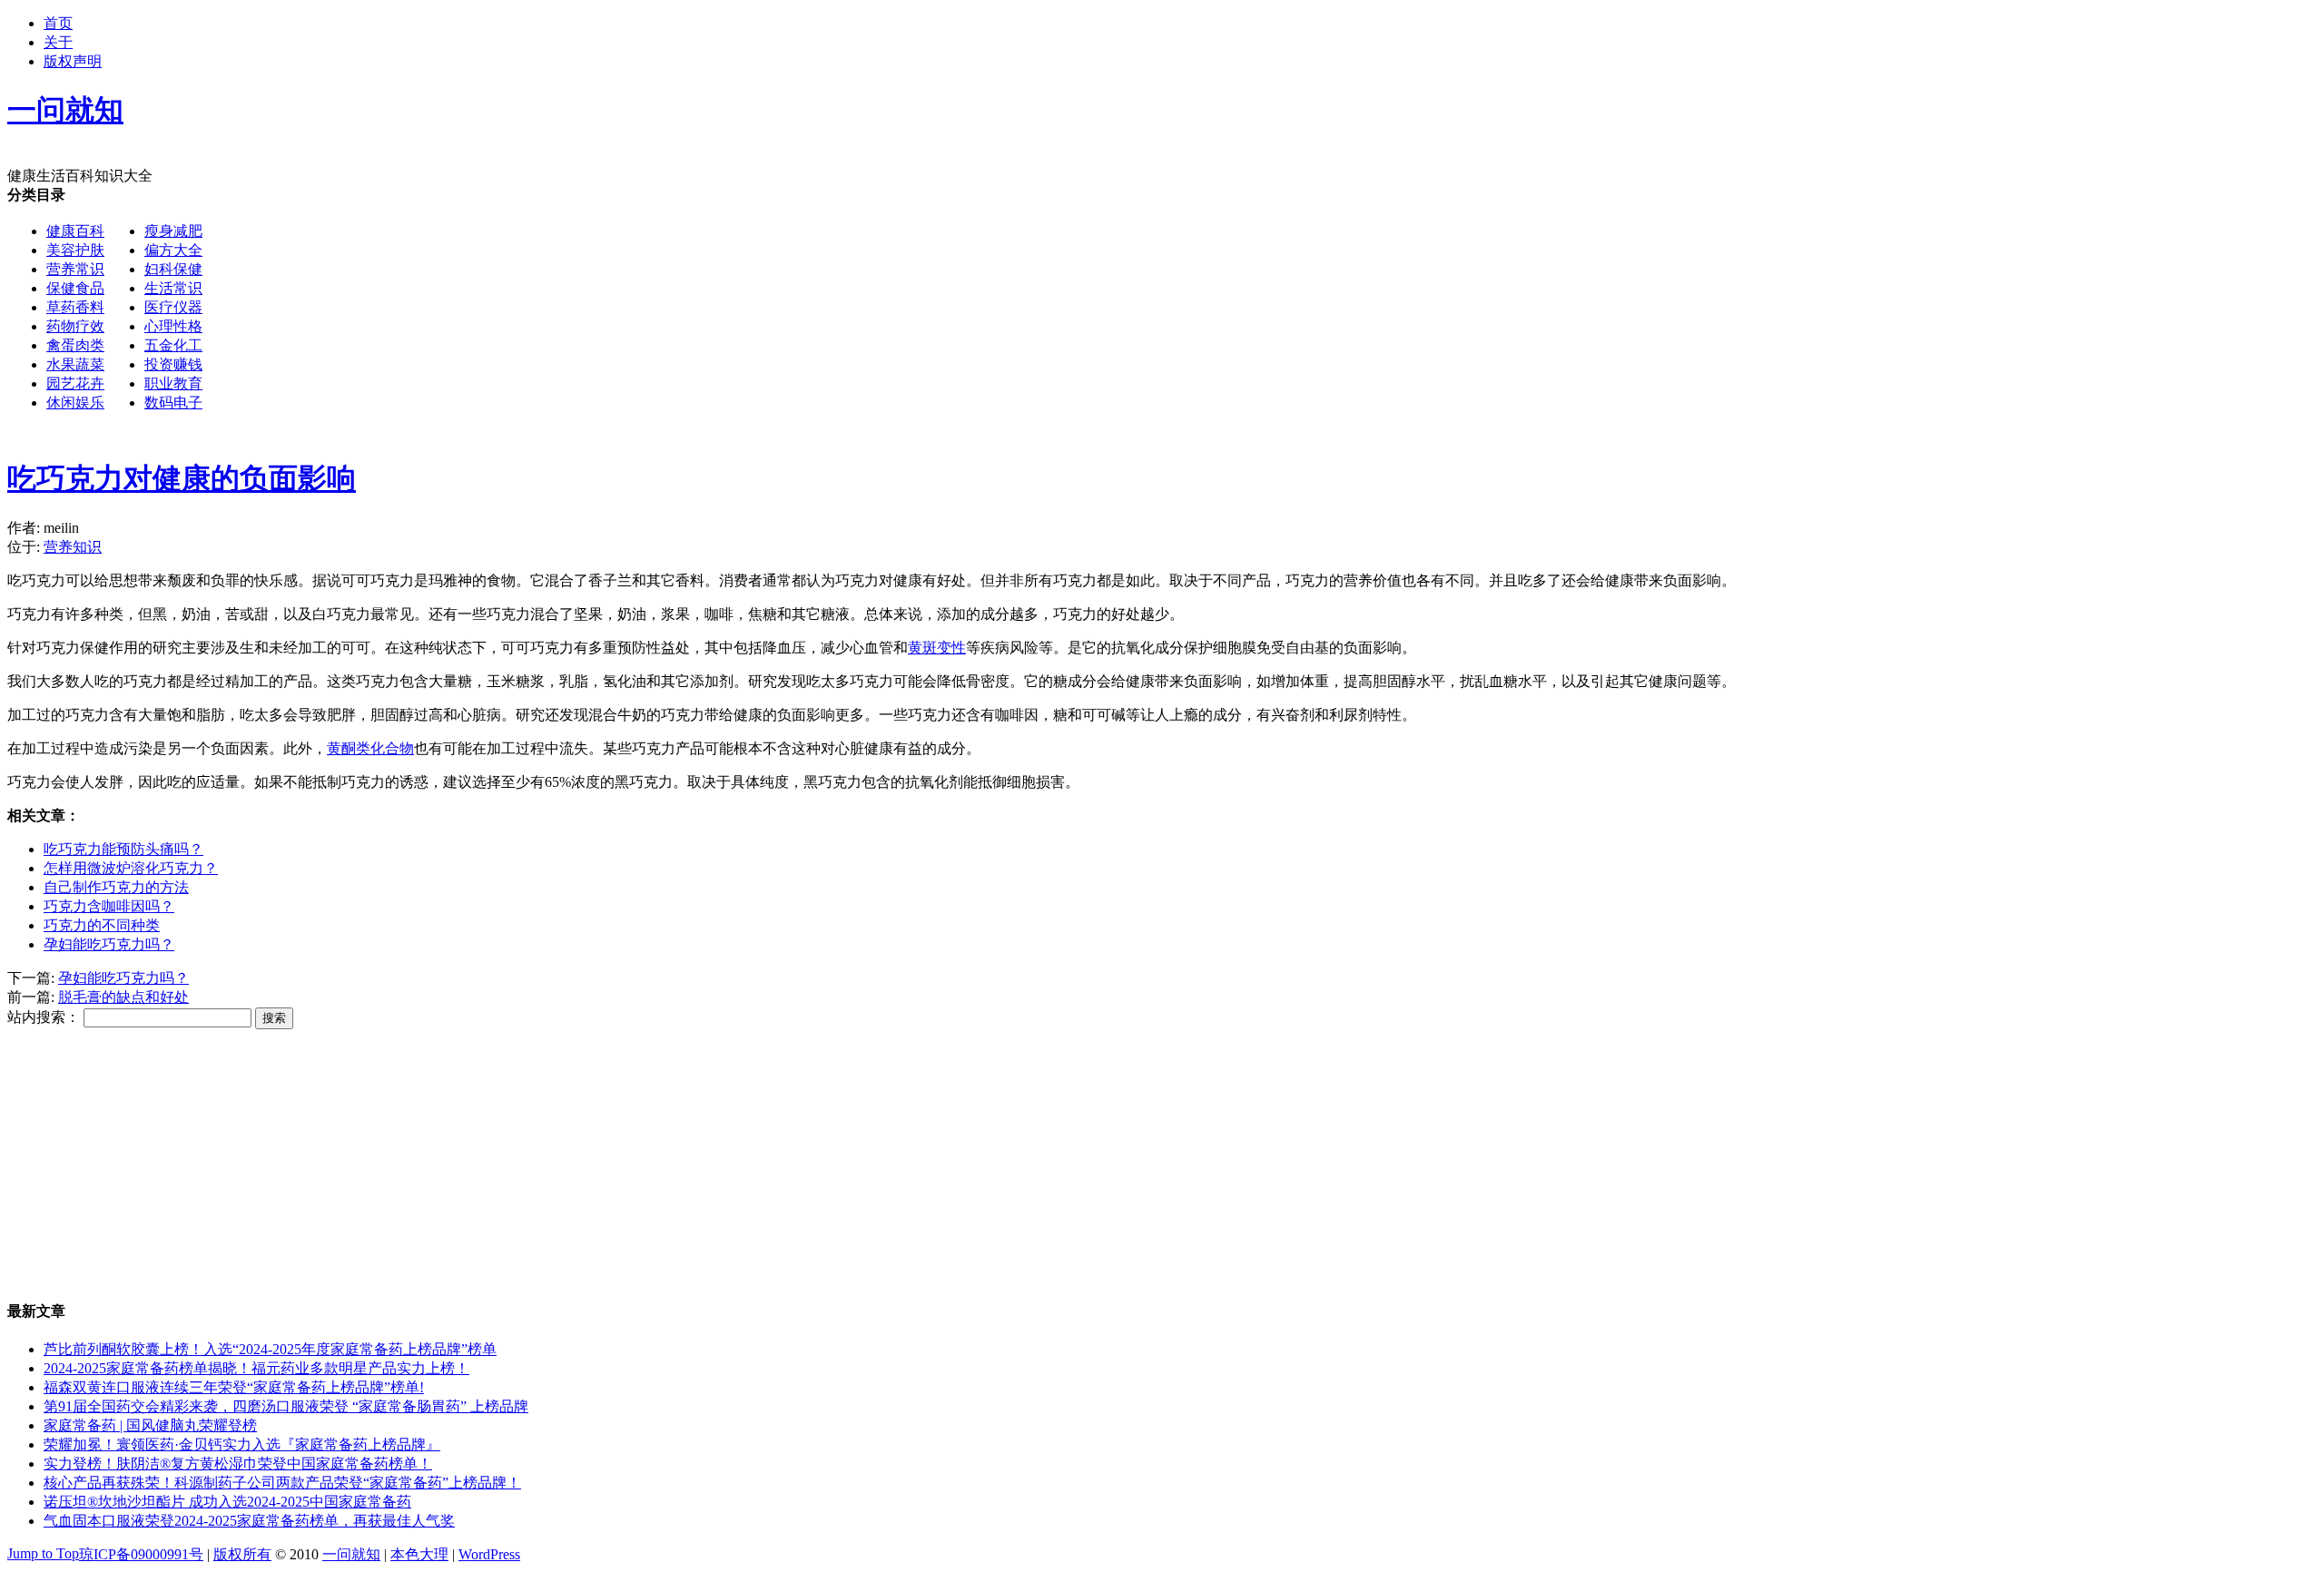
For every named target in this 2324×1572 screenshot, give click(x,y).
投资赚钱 (173, 364)
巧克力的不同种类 (102, 925)
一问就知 (351, 1554)
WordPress (489, 1554)
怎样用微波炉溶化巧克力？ (131, 868)
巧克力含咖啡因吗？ (109, 906)
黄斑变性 (937, 648)
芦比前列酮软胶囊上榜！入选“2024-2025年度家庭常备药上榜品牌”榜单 (270, 1349)
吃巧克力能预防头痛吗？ (123, 849)
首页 (58, 23)
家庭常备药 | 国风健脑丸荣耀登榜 (150, 1425)
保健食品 (75, 288)
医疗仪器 (173, 307)
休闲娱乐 (75, 403)
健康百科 (75, 231)
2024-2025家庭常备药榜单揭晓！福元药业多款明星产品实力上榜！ (256, 1368)
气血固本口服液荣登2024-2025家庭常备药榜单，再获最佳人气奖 (249, 1521)
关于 (58, 42)
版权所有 (242, 1554)
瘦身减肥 (173, 231)
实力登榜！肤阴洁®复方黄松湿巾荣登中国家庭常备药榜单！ (238, 1464)
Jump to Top (43, 1553)
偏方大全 (173, 250)
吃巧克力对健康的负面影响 (182, 478)
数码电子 (173, 403)
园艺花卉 (75, 383)
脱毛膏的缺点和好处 (123, 997)
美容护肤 (75, 250)
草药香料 (75, 307)
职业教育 (173, 383)
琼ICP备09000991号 (141, 1554)
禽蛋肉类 (75, 345)
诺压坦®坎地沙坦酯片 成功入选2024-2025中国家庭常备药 (227, 1502)
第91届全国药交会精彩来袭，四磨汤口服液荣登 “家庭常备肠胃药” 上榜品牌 (286, 1406)
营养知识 (73, 547)
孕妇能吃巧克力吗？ (109, 944)
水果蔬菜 (75, 364)
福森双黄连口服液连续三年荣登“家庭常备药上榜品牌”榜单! (234, 1387)
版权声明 (73, 61)
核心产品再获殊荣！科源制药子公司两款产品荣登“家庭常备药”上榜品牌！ (282, 1483)
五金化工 (173, 345)
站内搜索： (44, 1017)
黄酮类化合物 (370, 748)
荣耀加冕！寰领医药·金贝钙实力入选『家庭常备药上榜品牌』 (242, 1444)
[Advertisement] (750, 313)
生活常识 (173, 288)
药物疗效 (75, 326)
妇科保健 (173, 269)
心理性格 (173, 326)
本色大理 (419, 1554)
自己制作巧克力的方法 (116, 887)
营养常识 (75, 269)
